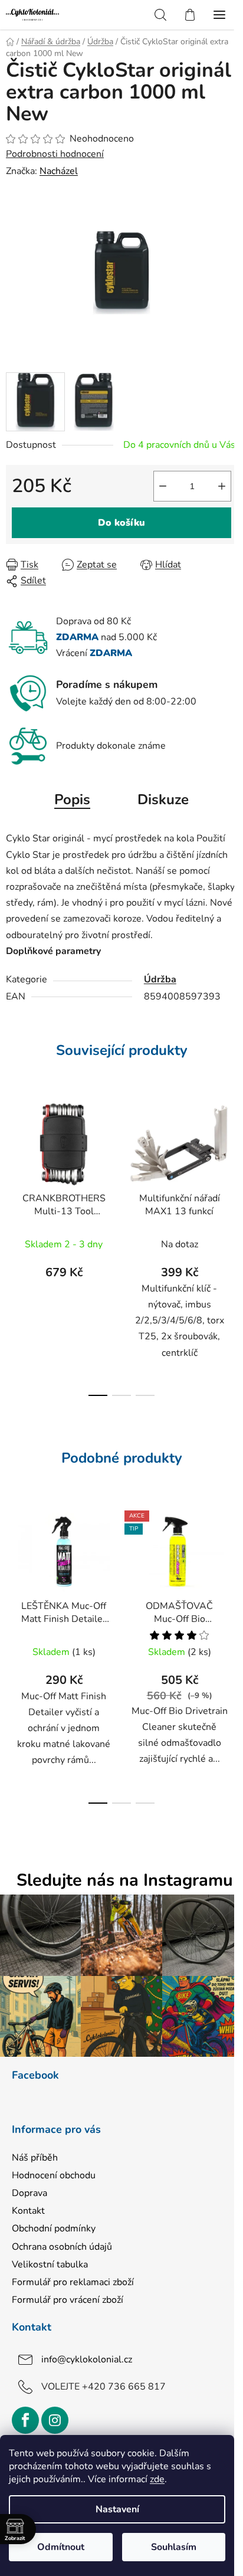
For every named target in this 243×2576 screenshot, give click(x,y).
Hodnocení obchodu (54, 2175)
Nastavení (117, 2509)
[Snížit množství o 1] (163, 486)
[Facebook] (25, 2420)
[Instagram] (55, 2420)
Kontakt (28, 2211)
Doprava (29, 2193)
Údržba (160, 979)
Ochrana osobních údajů (62, 2247)
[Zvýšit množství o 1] (222, 486)
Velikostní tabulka (50, 2264)
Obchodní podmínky (54, 2228)
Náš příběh (35, 2158)
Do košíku (121, 523)
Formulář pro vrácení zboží (68, 2300)
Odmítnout (61, 2547)
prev (12, 1166)
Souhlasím (174, 2547)
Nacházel (59, 171)
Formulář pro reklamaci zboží (73, 2282)
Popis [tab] (72, 799)
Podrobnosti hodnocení (55, 154)
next (231, 1166)
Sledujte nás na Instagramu (125, 1881)
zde (157, 2479)
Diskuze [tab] (163, 799)
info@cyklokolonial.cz (87, 2359)
